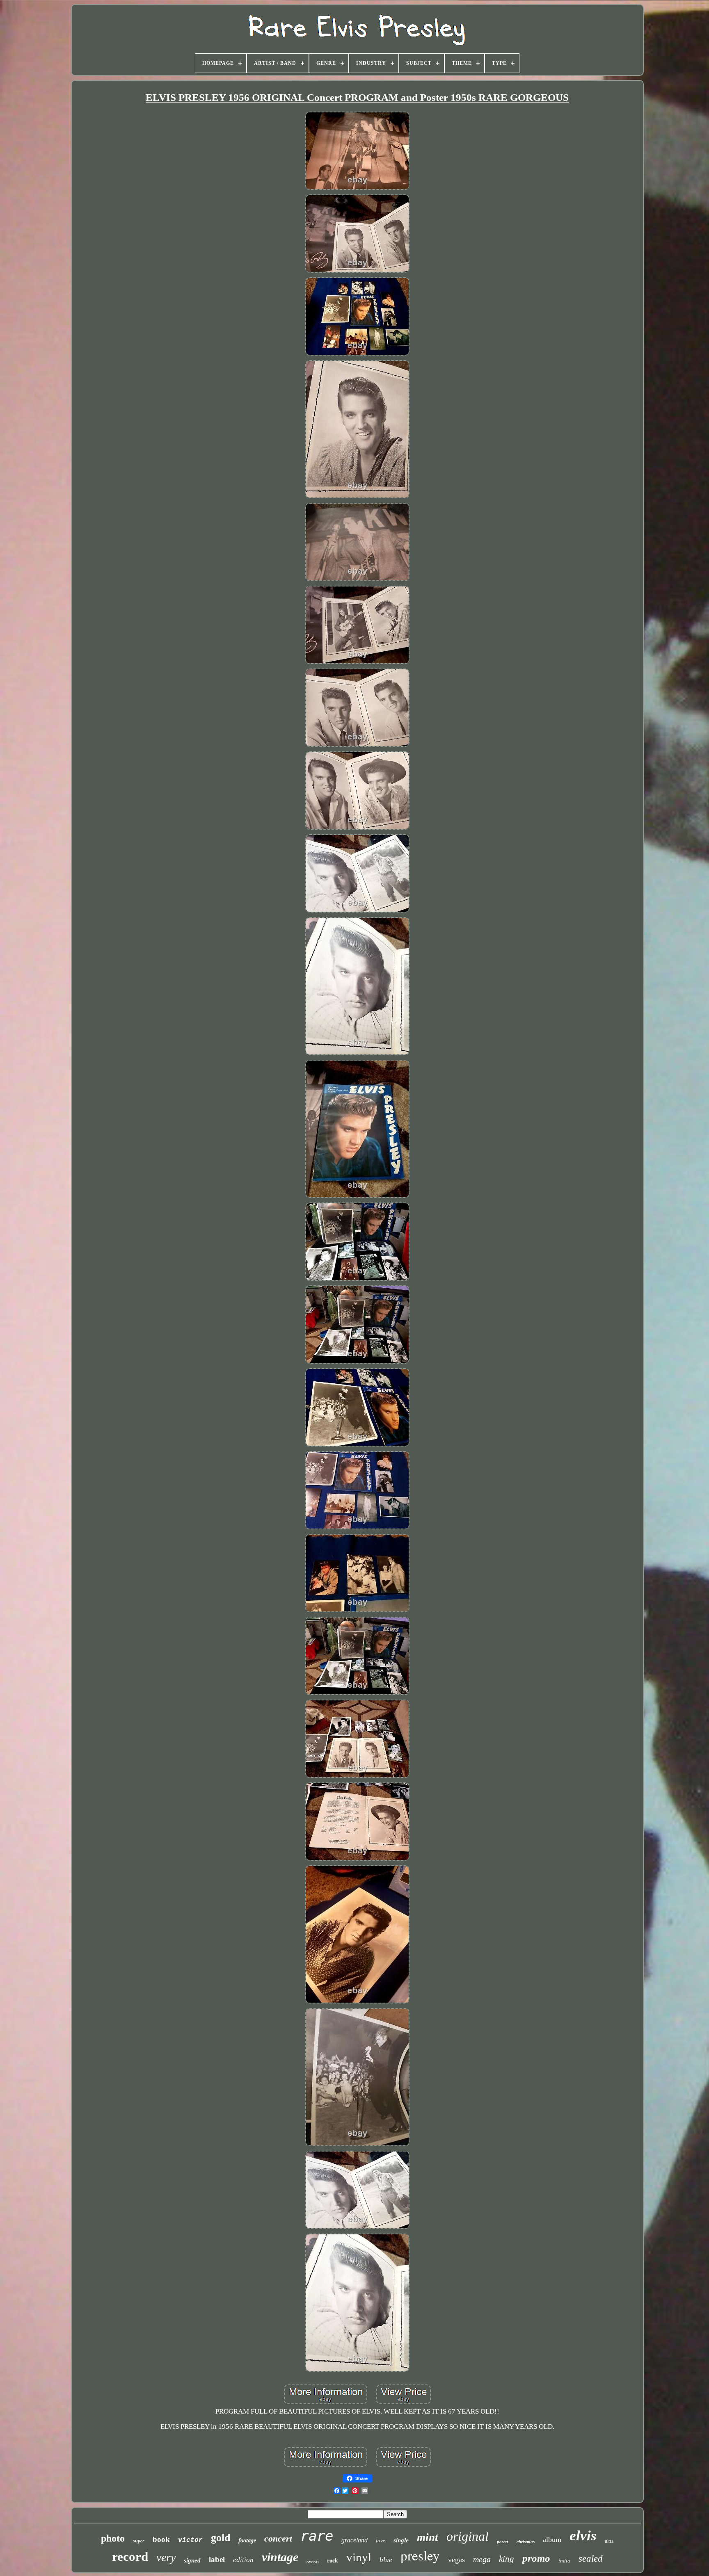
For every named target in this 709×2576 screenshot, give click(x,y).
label (217, 2559)
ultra (609, 2541)
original (468, 2536)
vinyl (359, 2557)
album (552, 2539)
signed (192, 2560)
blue (386, 2560)
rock (333, 2561)
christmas (526, 2542)
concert (278, 2538)
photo (113, 2538)
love (381, 2541)
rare (317, 2536)
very (166, 2557)
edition (243, 2560)
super (139, 2541)
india (564, 2561)
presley (420, 2555)
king (507, 2559)
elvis (583, 2536)
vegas (456, 2560)
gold (221, 2538)
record (130, 2557)
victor (190, 2540)
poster (503, 2542)
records (313, 2562)
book (161, 2539)
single (401, 2540)
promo (536, 2558)
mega (482, 2559)
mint (428, 2537)
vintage (280, 2557)
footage (247, 2541)
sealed (591, 2559)
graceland (354, 2540)
